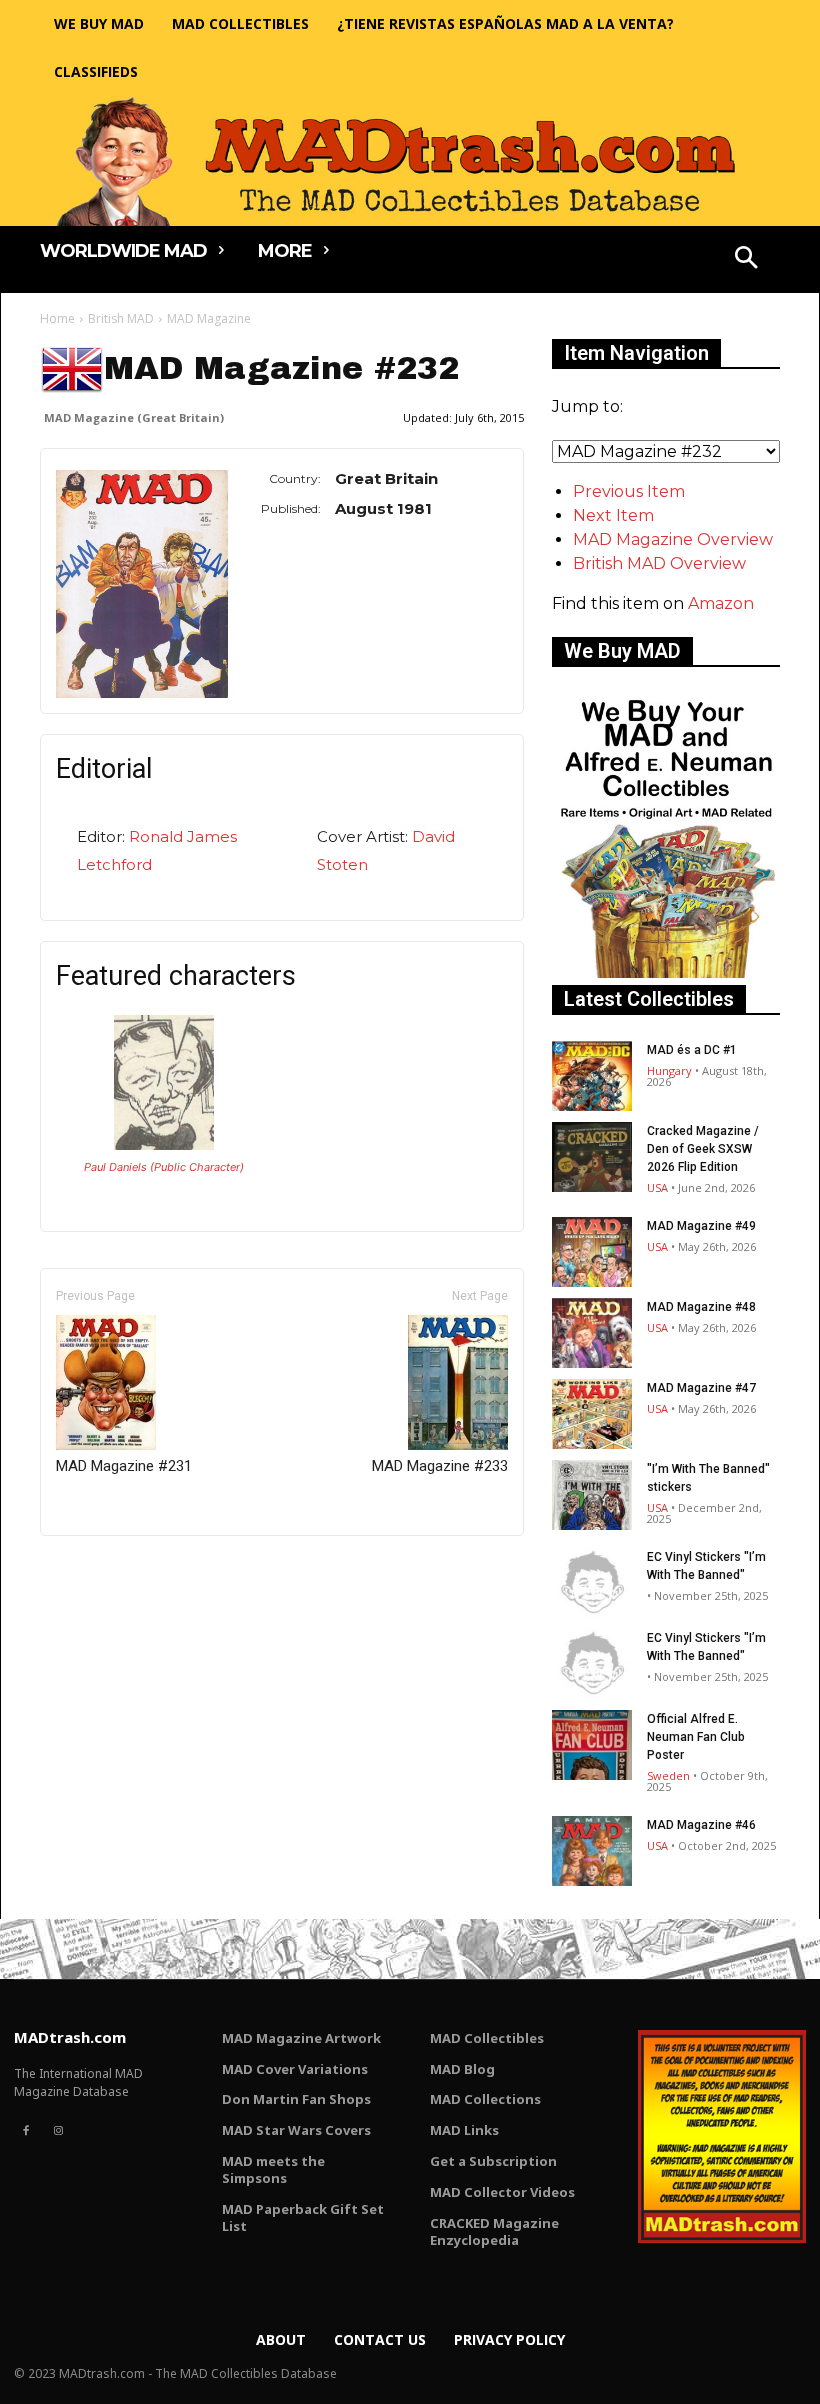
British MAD (121, 318)
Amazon (721, 603)
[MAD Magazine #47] (592, 1414)
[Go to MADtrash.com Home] (410, 161)
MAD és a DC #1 (692, 1050)
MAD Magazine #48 (701, 1307)
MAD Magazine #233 (440, 1466)
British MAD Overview (659, 563)
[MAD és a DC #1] (592, 1076)
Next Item (613, 515)
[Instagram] (58, 2131)
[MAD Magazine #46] (592, 1851)
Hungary (669, 1070)
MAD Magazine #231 (124, 1466)
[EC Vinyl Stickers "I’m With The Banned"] (592, 1583)
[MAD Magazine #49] (592, 1252)
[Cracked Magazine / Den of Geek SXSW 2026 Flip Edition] (592, 1157)
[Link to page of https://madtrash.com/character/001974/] (164, 1144)
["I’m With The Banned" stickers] (592, 1495)
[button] (747, 260)
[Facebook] (26, 2131)
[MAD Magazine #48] (592, 1333)
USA (657, 1187)
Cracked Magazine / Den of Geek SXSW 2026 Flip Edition (703, 1149)
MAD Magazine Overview (673, 539)
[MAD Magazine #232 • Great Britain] (142, 584)
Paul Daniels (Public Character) (164, 1167)
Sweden (668, 1775)
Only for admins (109, 1569)
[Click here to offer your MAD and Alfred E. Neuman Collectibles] (666, 972)
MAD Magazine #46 (701, 1825)
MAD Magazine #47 (701, 1388)
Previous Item (629, 491)
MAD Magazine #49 (701, 1226)
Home (57, 318)
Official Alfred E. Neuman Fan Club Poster (696, 1737)
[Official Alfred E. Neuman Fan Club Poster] (592, 1745)
